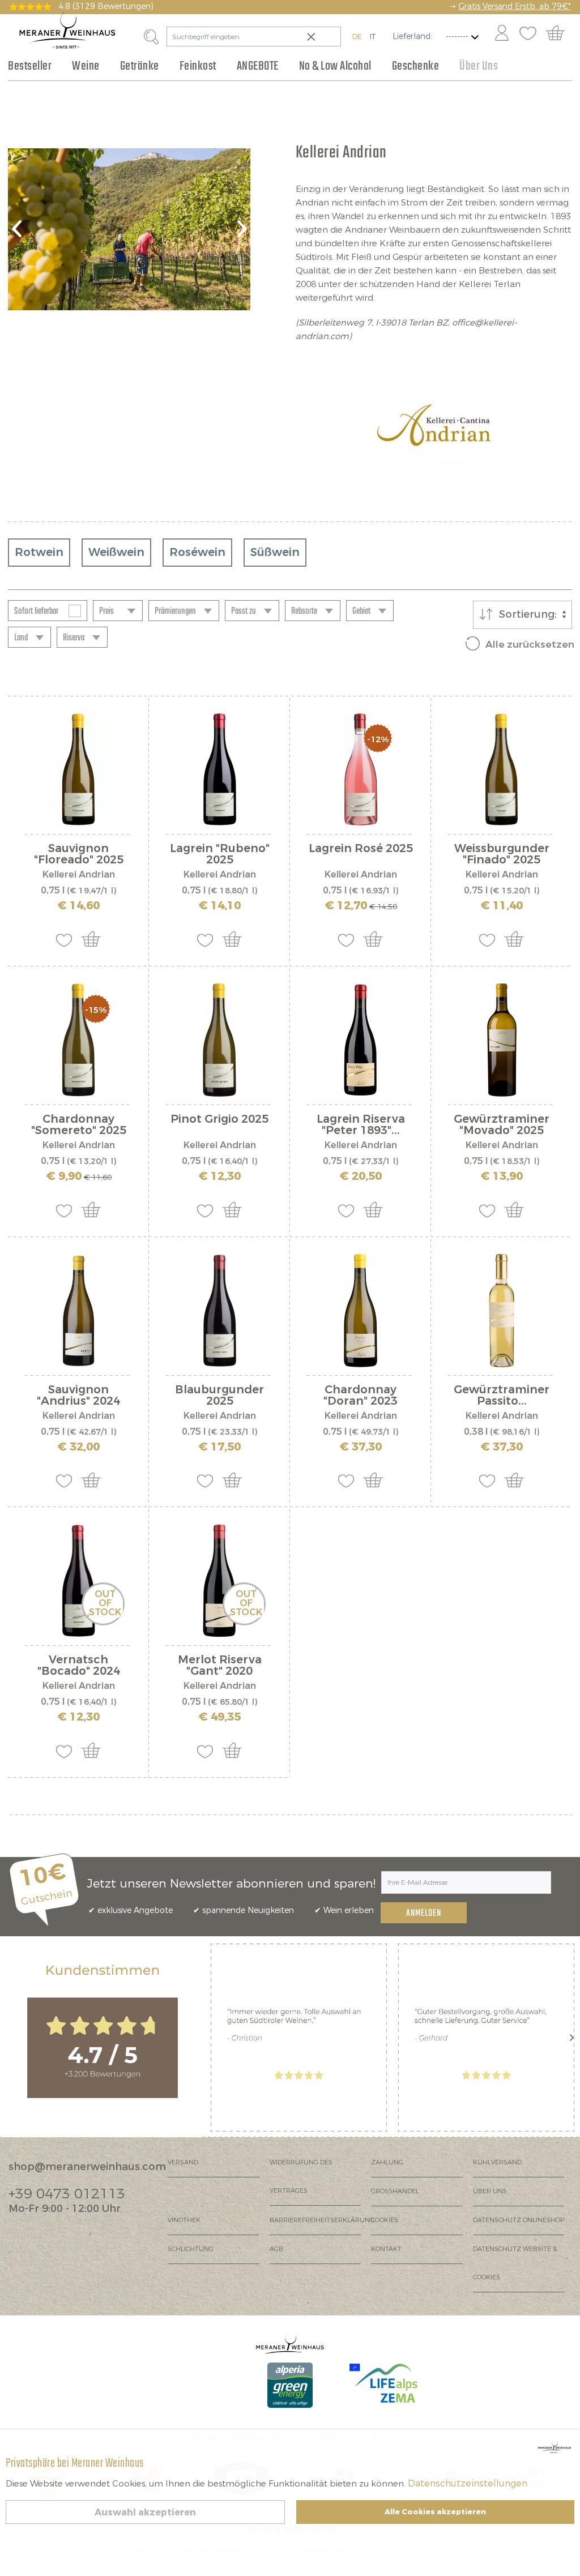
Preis (106, 611)
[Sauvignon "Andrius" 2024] (78, 1311)
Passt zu (244, 611)
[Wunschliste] (528, 34)
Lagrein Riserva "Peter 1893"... (361, 1125)
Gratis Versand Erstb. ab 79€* (515, 7)
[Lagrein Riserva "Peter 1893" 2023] (361, 1040)
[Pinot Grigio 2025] (219, 1040)
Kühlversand (497, 2162)
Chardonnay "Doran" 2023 (361, 1396)
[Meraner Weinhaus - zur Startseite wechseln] (67, 30)
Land (21, 638)
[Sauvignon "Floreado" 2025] (78, 769)
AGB (276, 2249)
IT (373, 37)
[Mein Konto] (502, 34)
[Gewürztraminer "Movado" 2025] (502, 1040)
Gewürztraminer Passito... (502, 1396)
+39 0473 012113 (67, 2194)
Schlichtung (191, 2249)
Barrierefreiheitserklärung (321, 2220)
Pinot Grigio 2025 (219, 1120)
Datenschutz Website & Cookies (515, 2263)
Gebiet (361, 611)
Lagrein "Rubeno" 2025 (220, 854)
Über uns (490, 2191)
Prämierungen (175, 611)
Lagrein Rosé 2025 (361, 850)
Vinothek (184, 2220)
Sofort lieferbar (36, 611)
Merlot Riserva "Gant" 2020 (220, 1666)
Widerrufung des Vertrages (301, 2177)
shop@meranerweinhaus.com (87, 2167)
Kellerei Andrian (79, 874)
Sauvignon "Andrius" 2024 (78, 1396)
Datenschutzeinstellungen (468, 2483)
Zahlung (387, 2162)
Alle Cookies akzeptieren (435, 2512)
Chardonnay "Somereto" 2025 (79, 1125)
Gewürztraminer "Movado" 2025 (502, 1125)
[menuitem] (501, 34)
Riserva (74, 638)
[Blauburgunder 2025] (219, 1311)
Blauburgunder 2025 (219, 1396)
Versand (183, 2162)
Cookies (385, 2220)
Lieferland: (412, 37)
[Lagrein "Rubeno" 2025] (219, 769)
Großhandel (395, 2191)
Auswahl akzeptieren (145, 2512)
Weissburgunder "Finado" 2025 (502, 854)
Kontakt (386, 2249)
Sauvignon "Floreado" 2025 (79, 854)
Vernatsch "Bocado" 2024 (79, 1666)
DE (357, 37)
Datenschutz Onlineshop (519, 2220)
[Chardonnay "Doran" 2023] (361, 1311)
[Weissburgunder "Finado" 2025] (502, 769)
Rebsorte (304, 611)
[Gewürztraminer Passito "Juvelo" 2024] (502, 1311)
